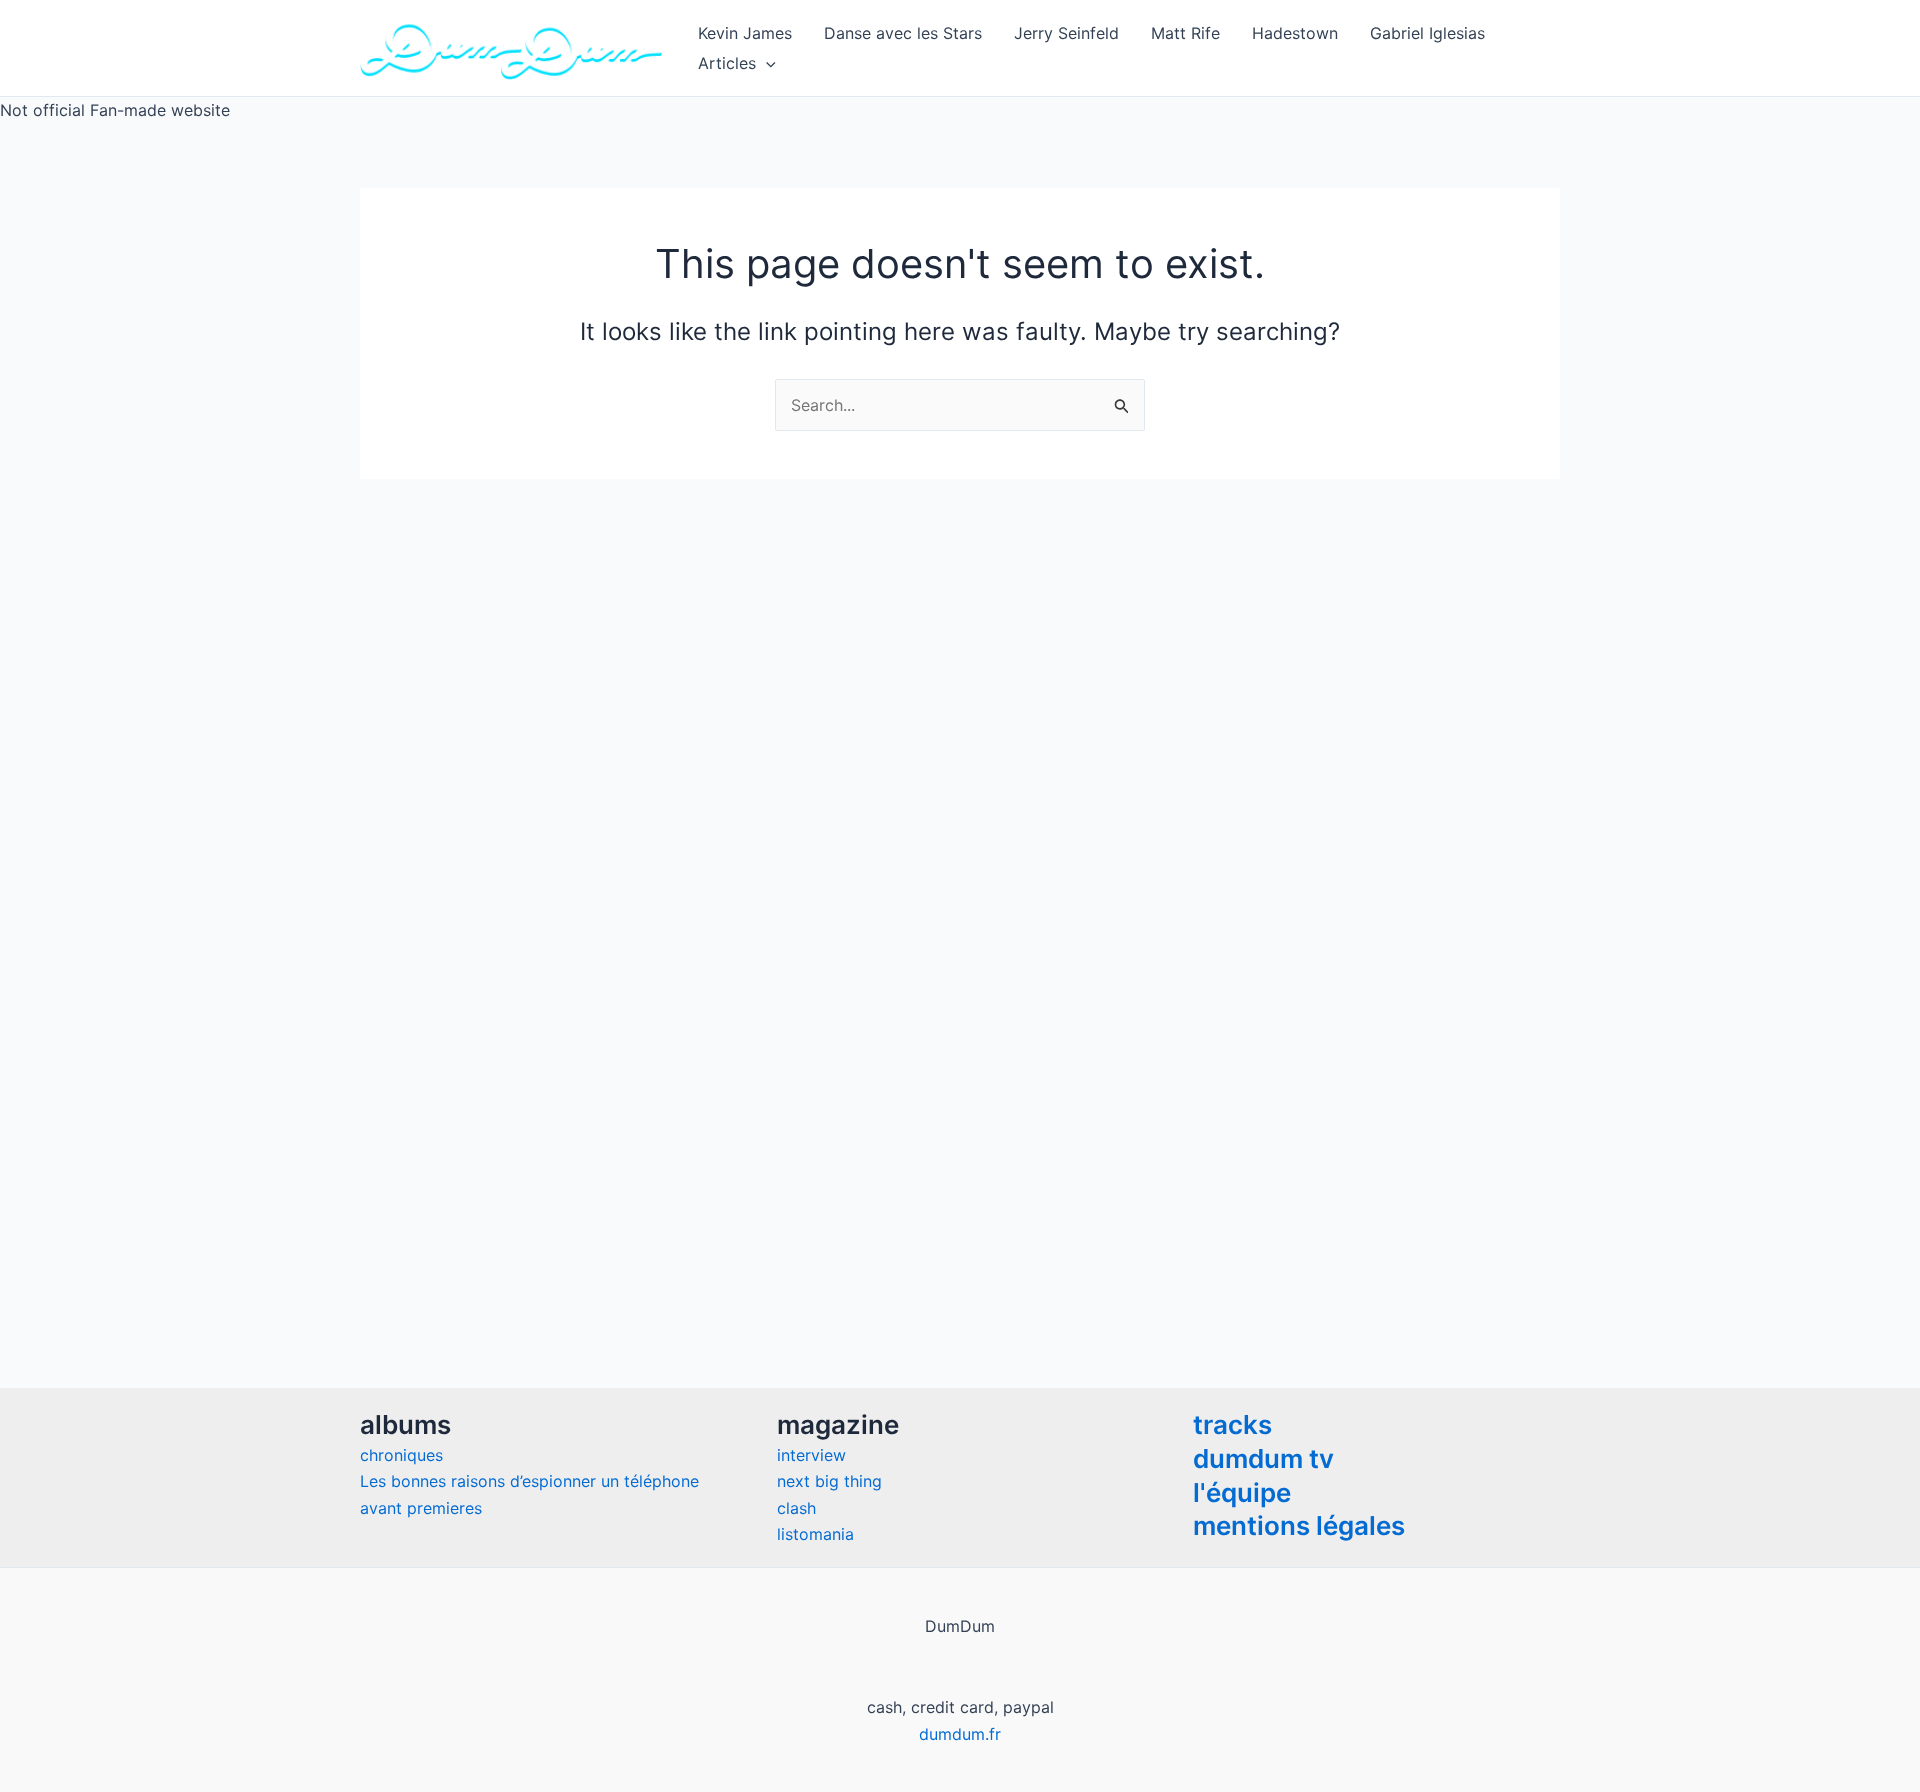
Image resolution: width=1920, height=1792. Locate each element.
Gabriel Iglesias (1427, 33)
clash (796, 1508)
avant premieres (421, 1508)
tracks (1232, 1424)
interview (811, 1455)
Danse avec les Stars (903, 33)
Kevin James (745, 33)
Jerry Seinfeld (1066, 33)
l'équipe (1242, 1492)
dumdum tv (1263, 1458)
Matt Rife (1185, 33)
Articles (727, 63)
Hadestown (1295, 33)
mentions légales (1299, 1525)
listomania (815, 1534)
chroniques (401, 1455)
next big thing (829, 1481)
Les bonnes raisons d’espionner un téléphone (529, 1481)
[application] (766, 63)
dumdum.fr (960, 1734)
